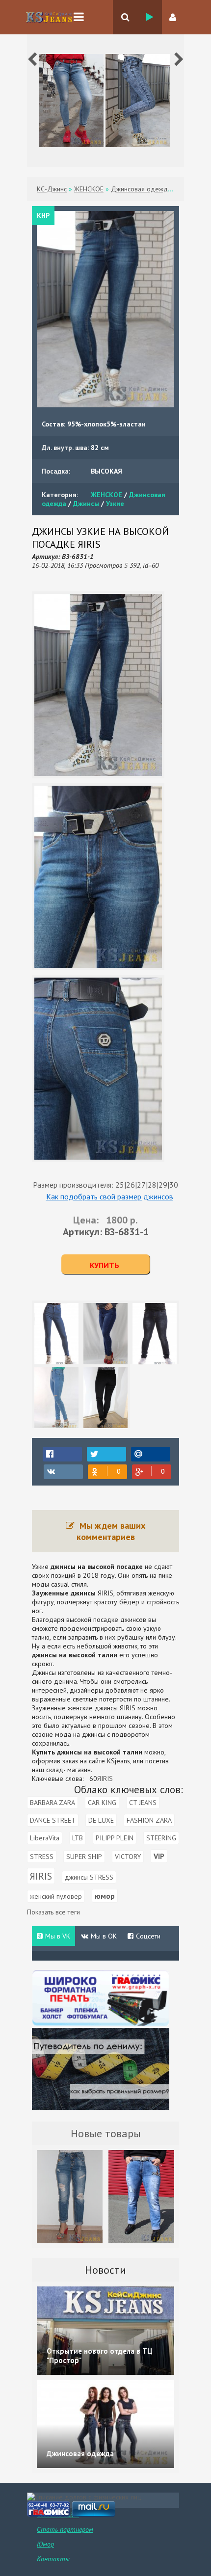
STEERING (161, 1838)
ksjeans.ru (49, 17)
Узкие (115, 504)
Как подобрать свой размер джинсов (110, 1196)
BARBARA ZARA (53, 1803)
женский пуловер (56, 1896)
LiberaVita (45, 1838)
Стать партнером (65, 2529)
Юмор (45, 2544)
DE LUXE (101, 1820)
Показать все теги (53, 1912)
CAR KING (102, 1803)
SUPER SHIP (84, 1857)
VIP (159, 1856)
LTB (78, 1838)
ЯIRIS (105, 1779)
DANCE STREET (53, 1820)
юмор (105, 1896)
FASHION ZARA (149, 1820)
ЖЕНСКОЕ (106, 495)
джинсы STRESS (89, 1877)
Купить (105, 1265)
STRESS (42, 1857)
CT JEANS (143, 1803)
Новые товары (106, 2133)
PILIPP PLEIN (115, 1838)
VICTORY (128, 1857)
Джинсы (86, 504)
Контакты (53, 2559)
